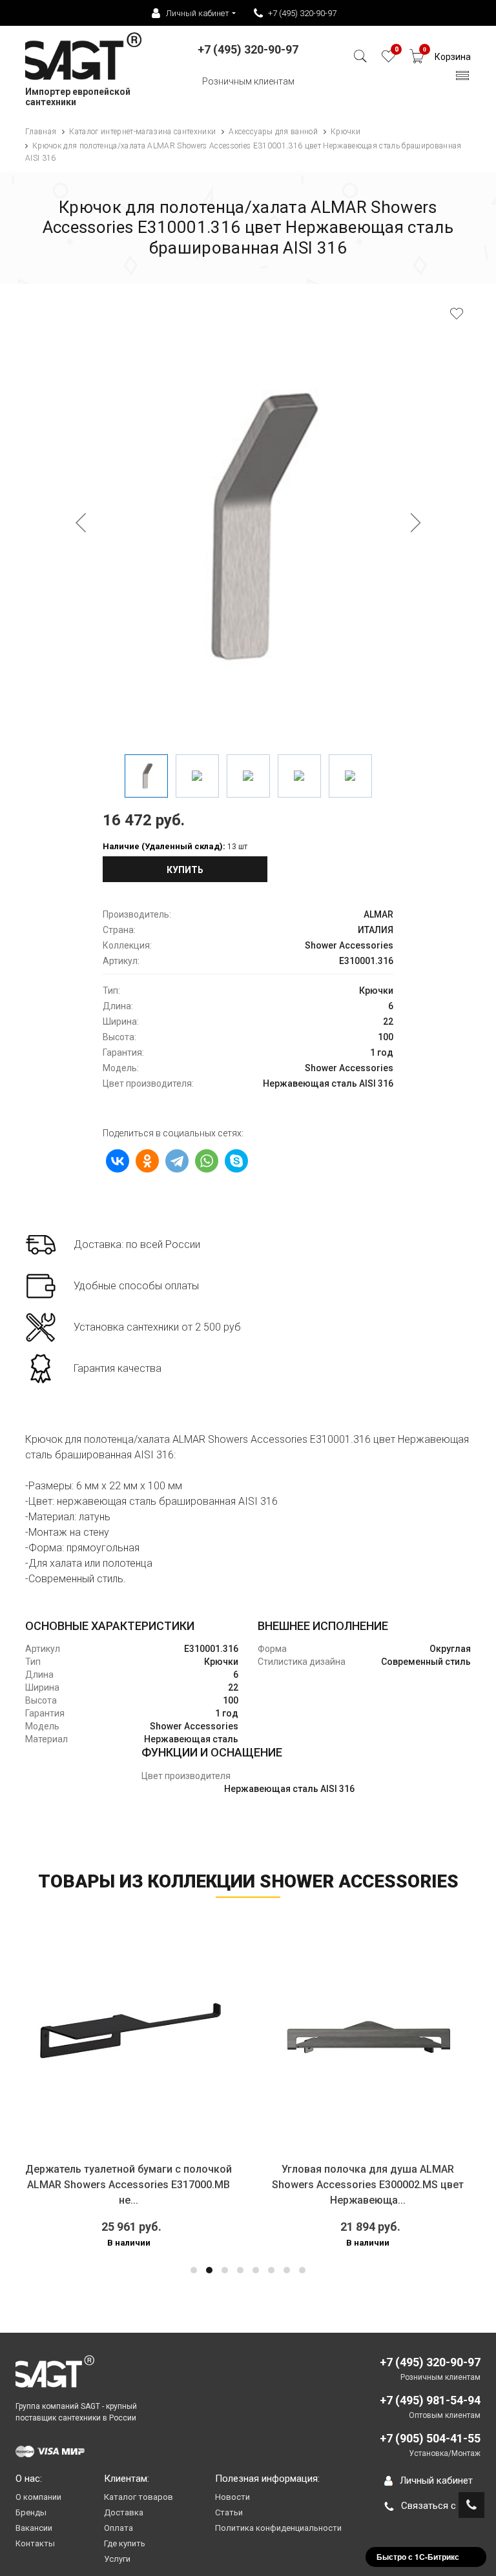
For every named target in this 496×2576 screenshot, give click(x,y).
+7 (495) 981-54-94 (430, 2400)
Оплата (119, 2528)
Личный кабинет (436, 2480)
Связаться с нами (441, 2506)
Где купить (125, 2543)
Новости (232, 2497)
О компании (38, 2497)
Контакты (35, 2543)
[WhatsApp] (207, 1161)
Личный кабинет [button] (198, 13)
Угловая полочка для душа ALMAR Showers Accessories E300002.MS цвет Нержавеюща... (368, 2185)
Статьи (229, 2512)
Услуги (117, 2559)
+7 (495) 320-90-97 (302, 13)
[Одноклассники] (147, 1161)
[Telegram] (177, 1161)
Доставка (124, 2512)
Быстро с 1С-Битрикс (418, 2557)
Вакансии (34, 2528)
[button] (194, 2270)
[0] (388, 60)
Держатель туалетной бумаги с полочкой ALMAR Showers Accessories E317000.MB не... (129, 2185)
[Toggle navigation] (463, 79)
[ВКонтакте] (118, 1161)
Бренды (31, 2512)
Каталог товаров (139, 2497)
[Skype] (236, 1161)
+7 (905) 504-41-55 (430, 2438)
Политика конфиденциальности (278, 2528)
